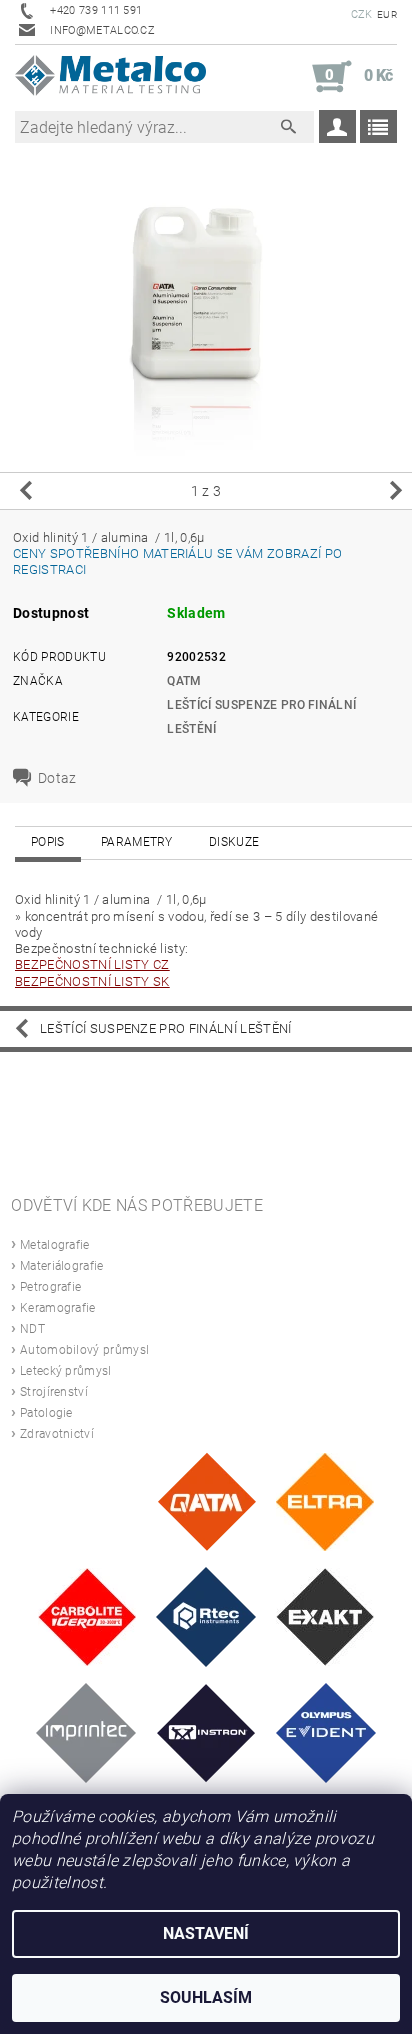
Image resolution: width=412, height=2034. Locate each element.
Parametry (137, 842)
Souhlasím (206, 1997)
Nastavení (206, 1933)
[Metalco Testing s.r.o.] (110, 77)
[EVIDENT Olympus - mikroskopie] (326, 1731)
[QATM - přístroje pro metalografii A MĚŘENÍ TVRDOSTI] (206, 1500)
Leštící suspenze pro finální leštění (166, 1028)
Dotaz (57, 778)
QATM (184, 681)
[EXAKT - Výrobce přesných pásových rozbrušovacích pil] (325, 1615)
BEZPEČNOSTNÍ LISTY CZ (92, 964)
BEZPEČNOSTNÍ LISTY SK (92, 981)
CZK (362, 14)
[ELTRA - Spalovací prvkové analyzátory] (325, 1500)
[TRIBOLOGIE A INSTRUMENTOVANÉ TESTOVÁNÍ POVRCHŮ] (206, 1615)
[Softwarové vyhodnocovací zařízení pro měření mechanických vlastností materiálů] (86, 1731)
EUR (387, 14)
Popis (48, 842)
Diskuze (234, 842)
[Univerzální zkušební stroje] (206, 1731)
